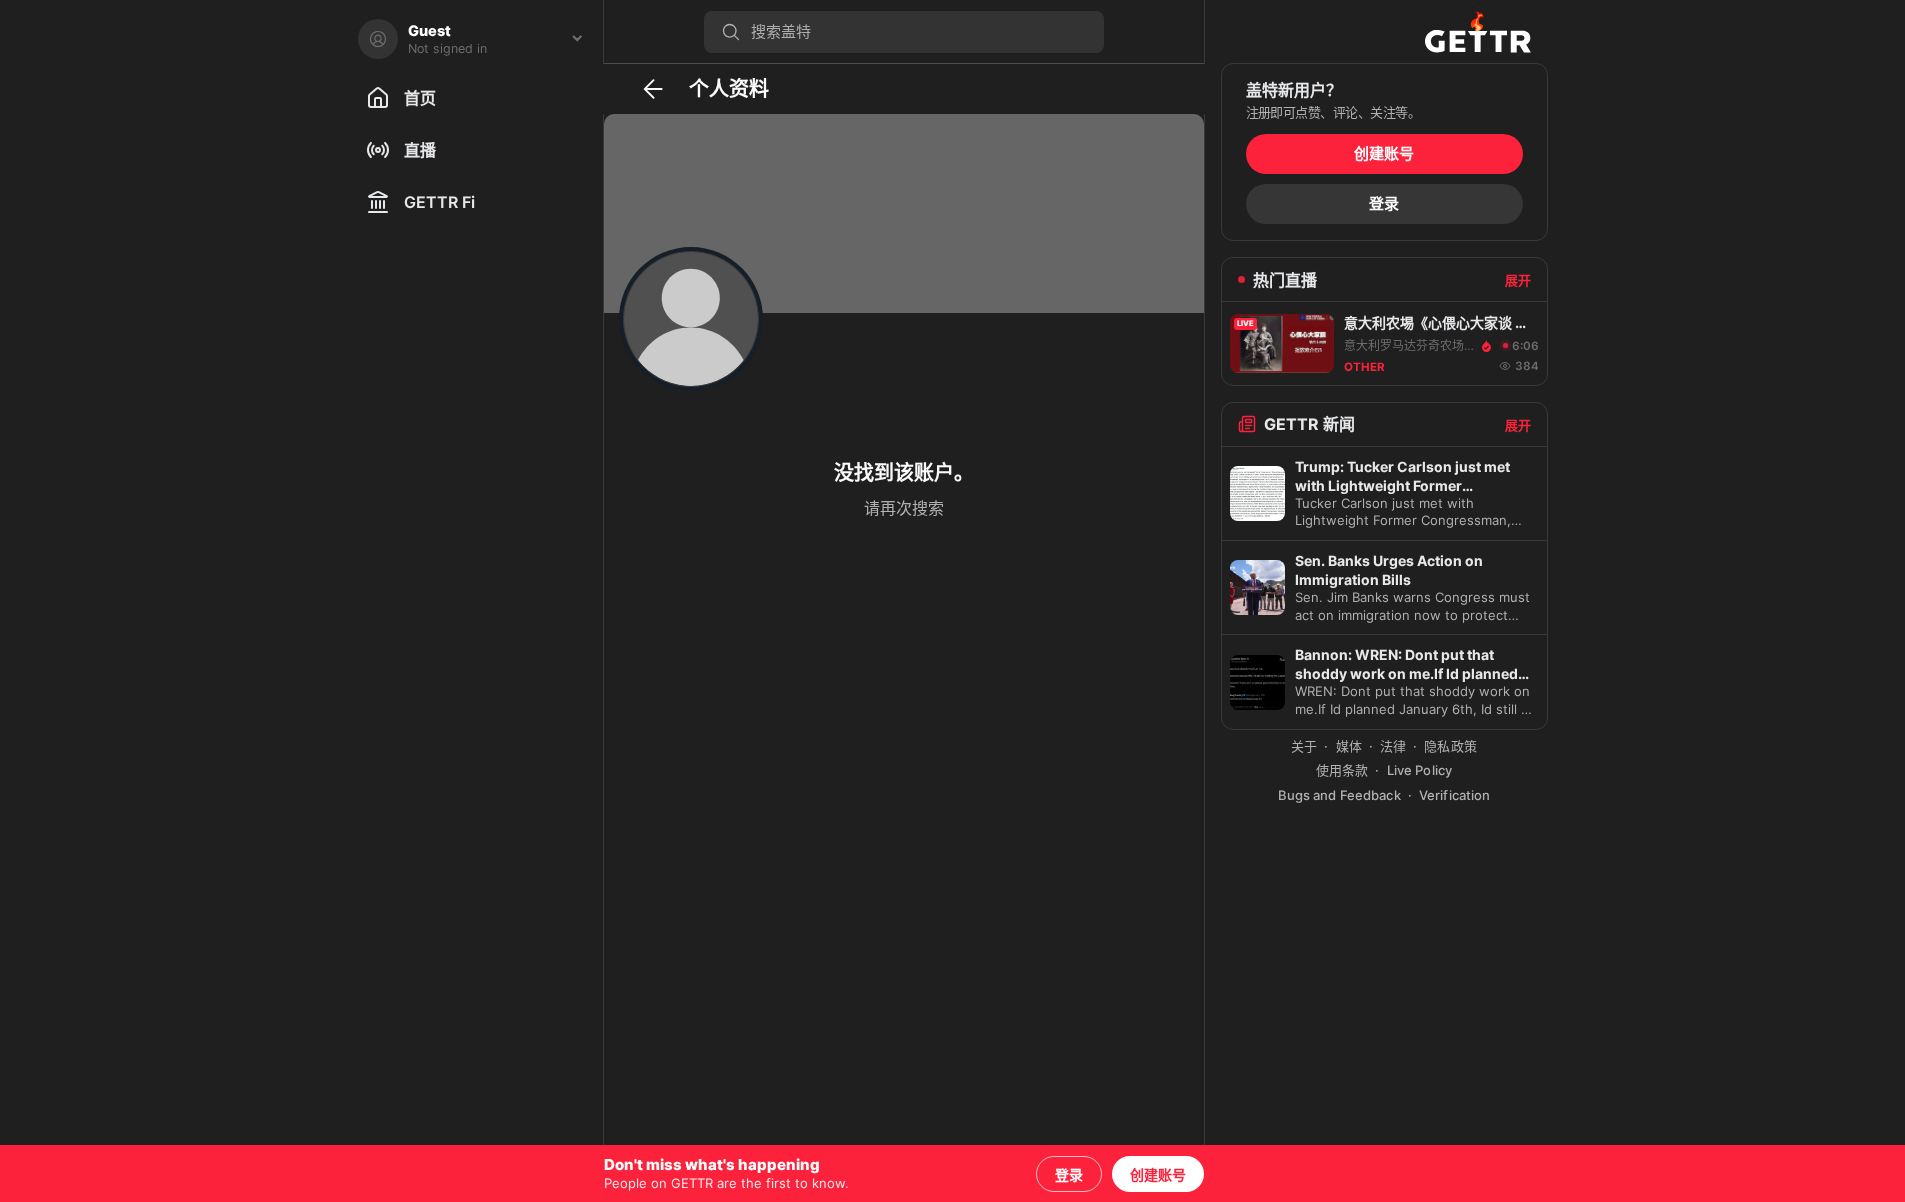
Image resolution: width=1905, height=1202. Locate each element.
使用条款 (1342, 770)
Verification (1455, 795)
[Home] (1478, 31)
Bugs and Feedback (1339, 795)
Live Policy (1419, 770)
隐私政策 (1450, 746)
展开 (1518, 280)
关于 (1304, 746)
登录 (1069, 1175)
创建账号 (1158, 1175)
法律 (1393, 746)
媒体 (1349, 746)
